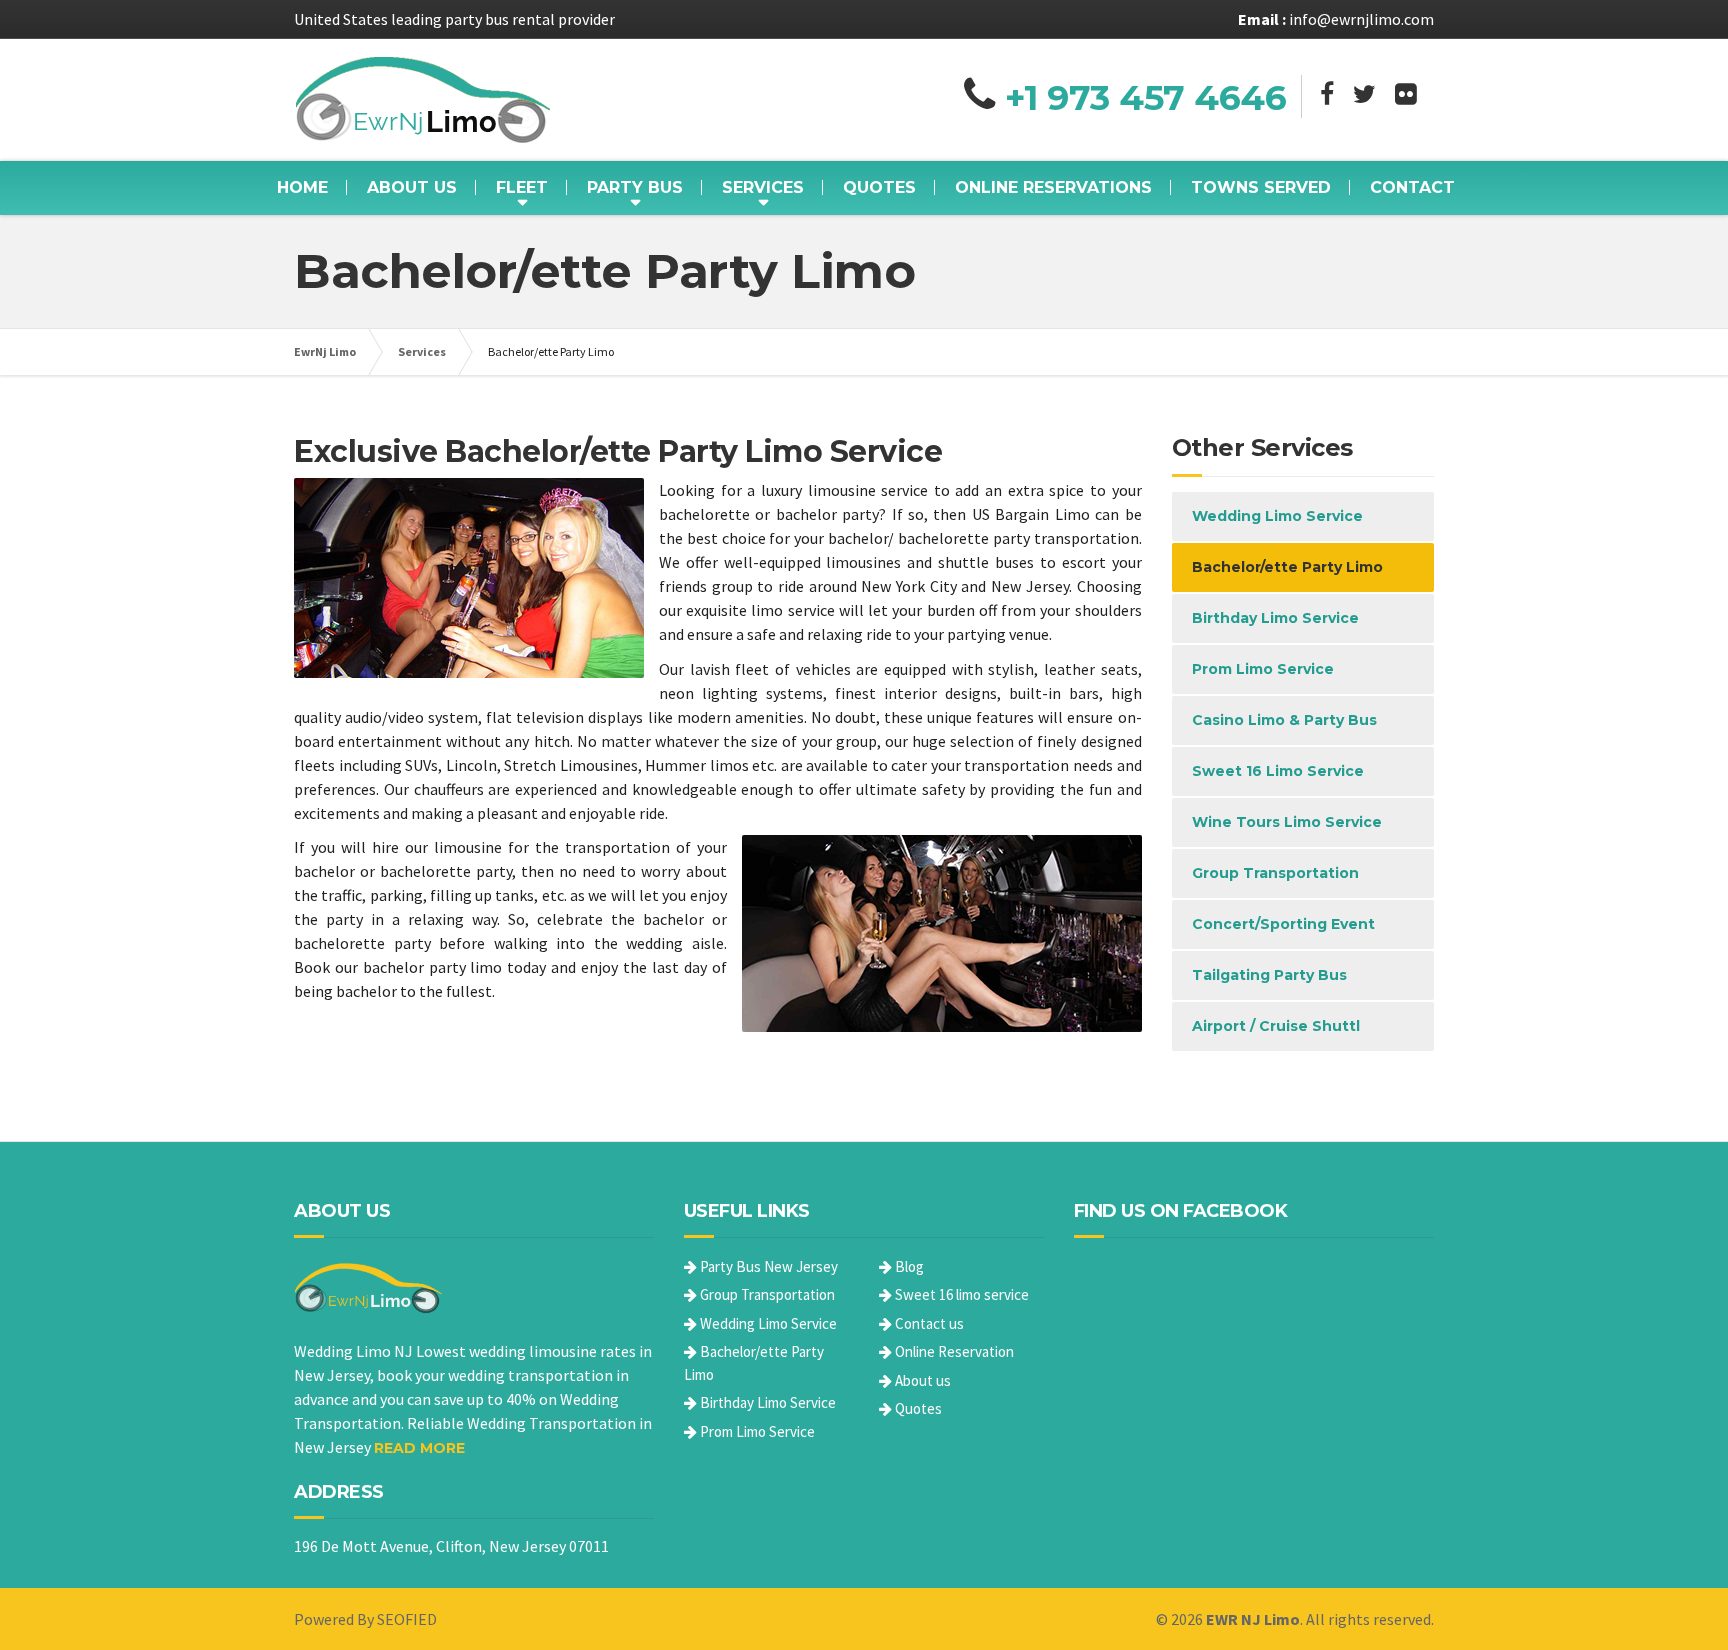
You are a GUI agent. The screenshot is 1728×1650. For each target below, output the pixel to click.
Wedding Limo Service (1277, 516)
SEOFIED (407, 1619)
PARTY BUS (635, 187)
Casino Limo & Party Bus (1284, 720)
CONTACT (1412, 187)
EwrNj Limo (325, 351)
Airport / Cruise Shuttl (1276, 1026)
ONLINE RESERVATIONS (1053, 187)
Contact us (928, 1323)
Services (422, 351)
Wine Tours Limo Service (1287, 822)
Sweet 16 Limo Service (1278, 771)
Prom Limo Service (1263, 669)
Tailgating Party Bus (1269, 975)
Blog (908, 1266)
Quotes (917, 1408)
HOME (302, 187)
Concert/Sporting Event (1283, 924)
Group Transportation (1275, 873)
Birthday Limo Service (1275, 618)
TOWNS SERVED (1261, 187)
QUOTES (879, 187)
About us (921, 1380)
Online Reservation (953, 1351)
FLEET (522, 187)
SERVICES (763, 187)
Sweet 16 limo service (960, 1294)
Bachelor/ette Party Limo (1287, 567)
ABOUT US (412, 187)
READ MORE (419, 1448)
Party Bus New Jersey (767, 1266)
